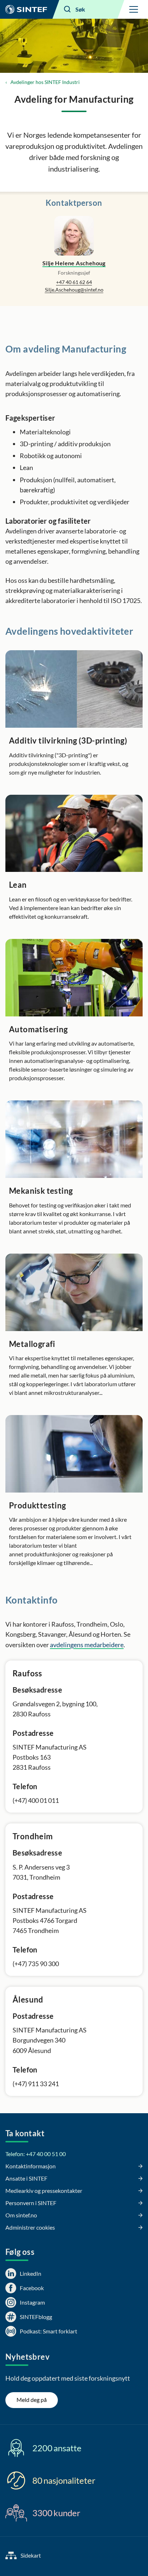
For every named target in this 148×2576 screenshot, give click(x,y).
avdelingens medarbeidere (87, 1645)
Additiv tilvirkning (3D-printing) (68, 741)
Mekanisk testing (41, 1191)
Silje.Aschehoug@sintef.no (74, 290)
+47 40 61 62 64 (74, 282)
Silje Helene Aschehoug (74, 263)
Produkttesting (38, 1505)
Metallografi (32, 1344)
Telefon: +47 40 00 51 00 (36, 2154)
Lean (18, 885)
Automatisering (38, 1029)
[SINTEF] (26, 9)
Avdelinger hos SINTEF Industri (45, 82)
